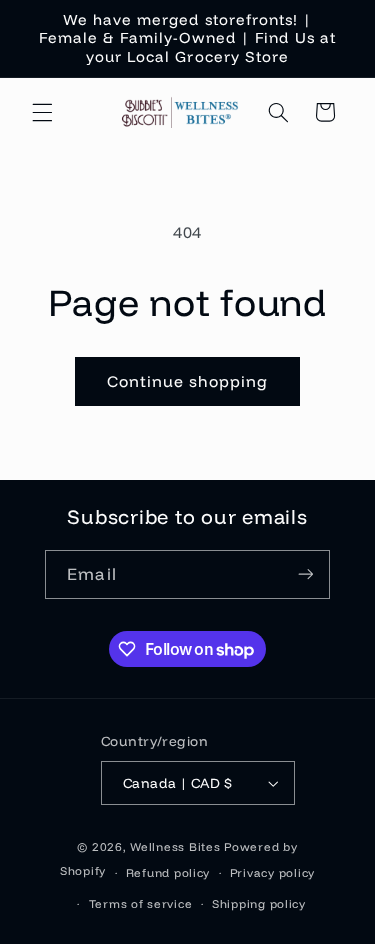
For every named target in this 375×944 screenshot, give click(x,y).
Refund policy (168, 872)
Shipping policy (259, 903)
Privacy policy (272, 872)
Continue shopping (188, 381)
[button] (42, 112)
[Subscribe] (305, 574)
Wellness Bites (175, 846)
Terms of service (141, 903)
